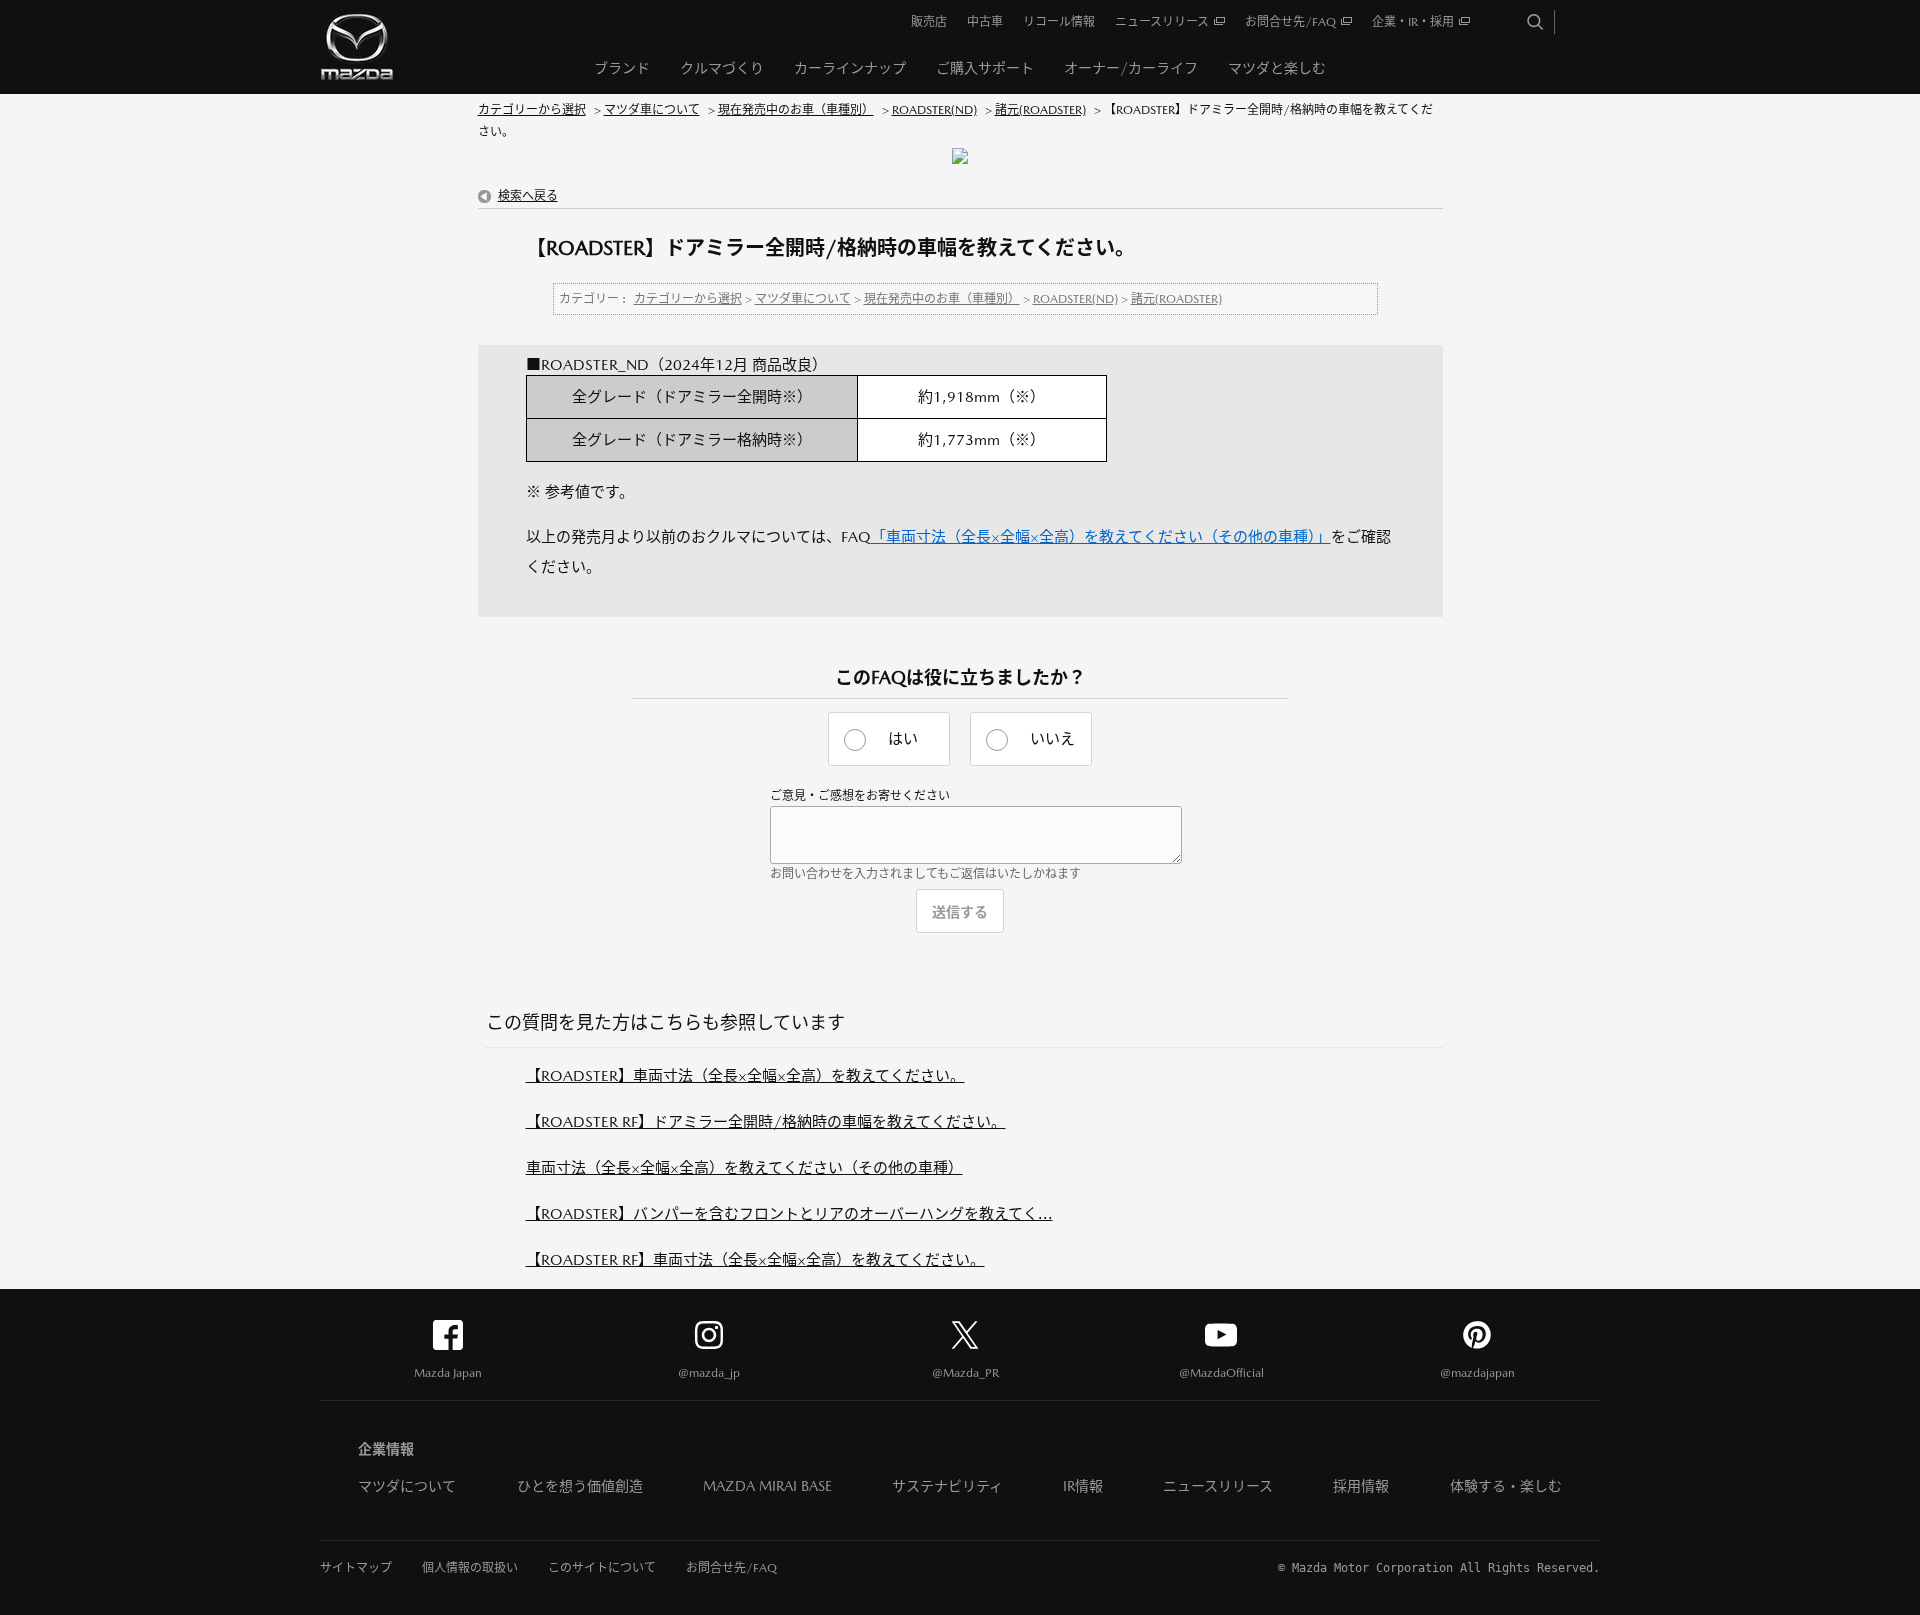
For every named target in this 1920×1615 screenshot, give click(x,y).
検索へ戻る (528, 196)
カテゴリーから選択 (532, 110)
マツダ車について (652, 110)
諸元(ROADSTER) (1040, 110)
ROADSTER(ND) (934, 110)
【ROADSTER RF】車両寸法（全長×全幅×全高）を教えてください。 (755, 1259)
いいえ (1052, 738)
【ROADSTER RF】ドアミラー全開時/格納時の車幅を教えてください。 (766, 1121)
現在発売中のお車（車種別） (796, 110)
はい (903, 738)
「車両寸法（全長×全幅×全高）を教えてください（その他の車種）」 (1101, 536)
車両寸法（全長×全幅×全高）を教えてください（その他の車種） (744, 1167)
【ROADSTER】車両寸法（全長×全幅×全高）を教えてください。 (745, 1075)
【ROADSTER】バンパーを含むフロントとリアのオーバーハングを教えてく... (789, 1213)
